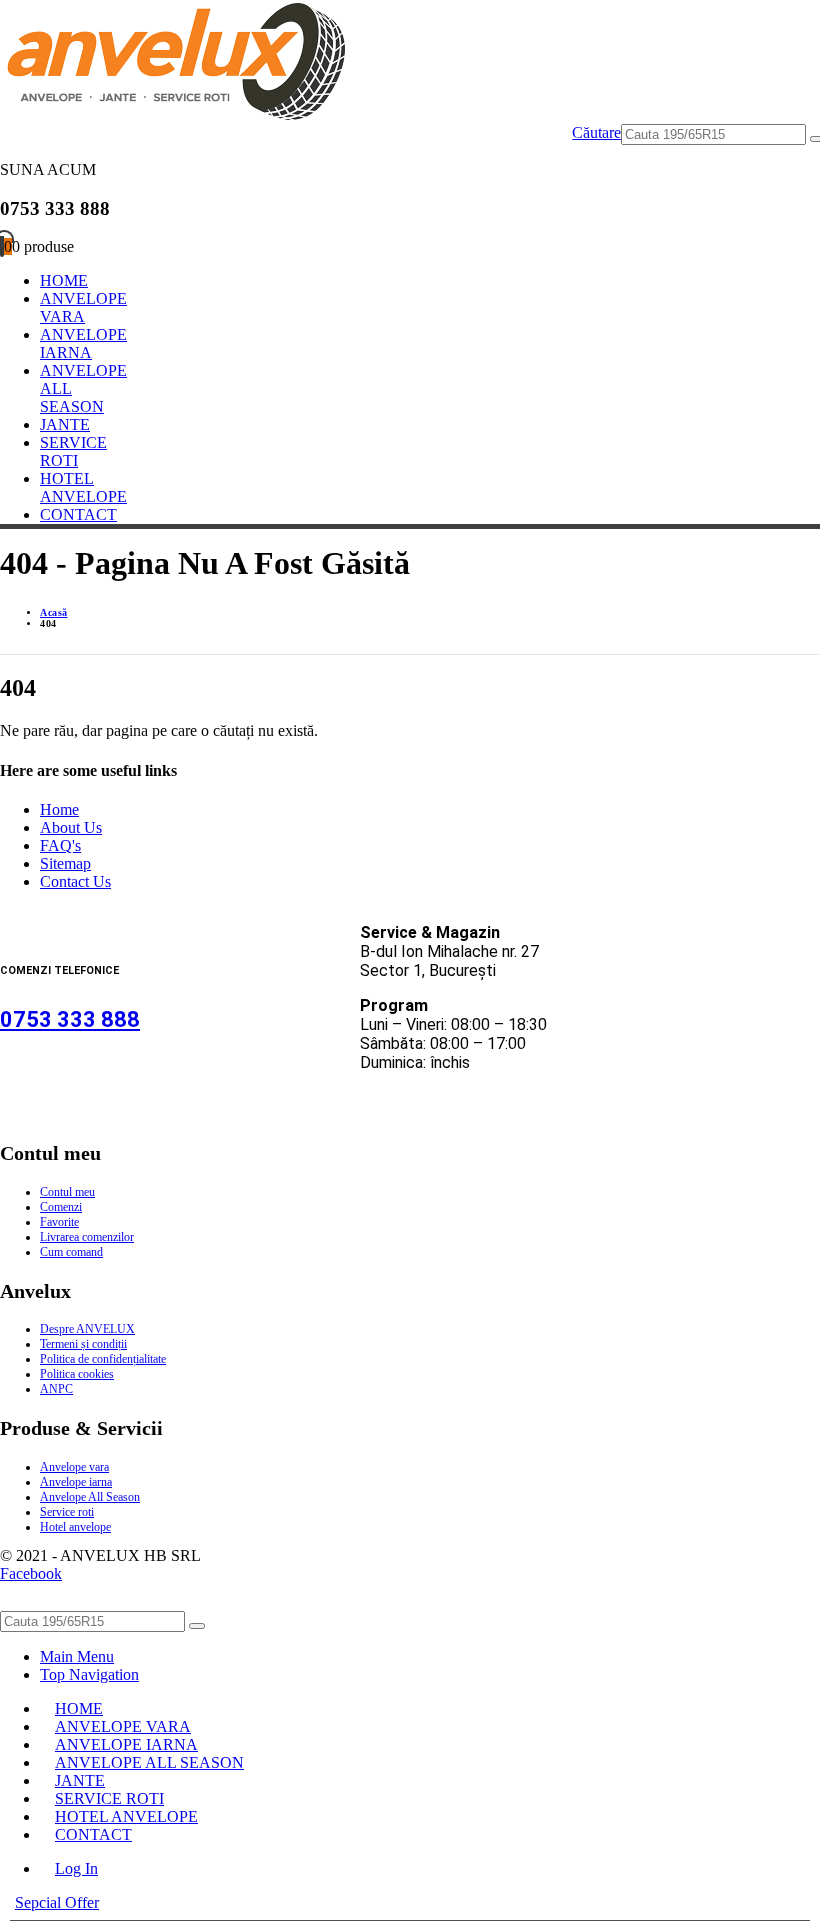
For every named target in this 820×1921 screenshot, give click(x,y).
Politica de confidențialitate (103, 1359)
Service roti (67, 1512)
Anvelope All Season (90, 1497)
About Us (71, 827)
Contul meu (67, 1192)
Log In (76, 1868)
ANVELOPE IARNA (83, 343)
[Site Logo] (172, 114)
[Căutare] (197, 1626)
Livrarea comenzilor (87, 1237)
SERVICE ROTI (73, 451)
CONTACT (78, 514)
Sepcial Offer (57, 1902)
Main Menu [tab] (77, 1656)
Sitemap (65, 863)
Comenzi (61, 1207)
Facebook (31, 1573)
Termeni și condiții (83, 1344)
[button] (596, 134)
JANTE (65, 424)
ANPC (56, 1389)
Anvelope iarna (76, 1482)
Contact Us (75, 881)
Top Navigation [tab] (89, 1674)
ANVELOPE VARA (83, 307)
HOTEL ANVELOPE (83, 487)
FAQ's (60, 845)
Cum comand (71, 1252)
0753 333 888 (70, 1019)
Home (59, 809)
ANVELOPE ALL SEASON (149, 1762)
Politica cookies (77, 1374)
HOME (64, 280)
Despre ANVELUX (87, 1329)
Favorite (59, 1222)
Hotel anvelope (75, 1527)
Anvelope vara (74, 1467)
